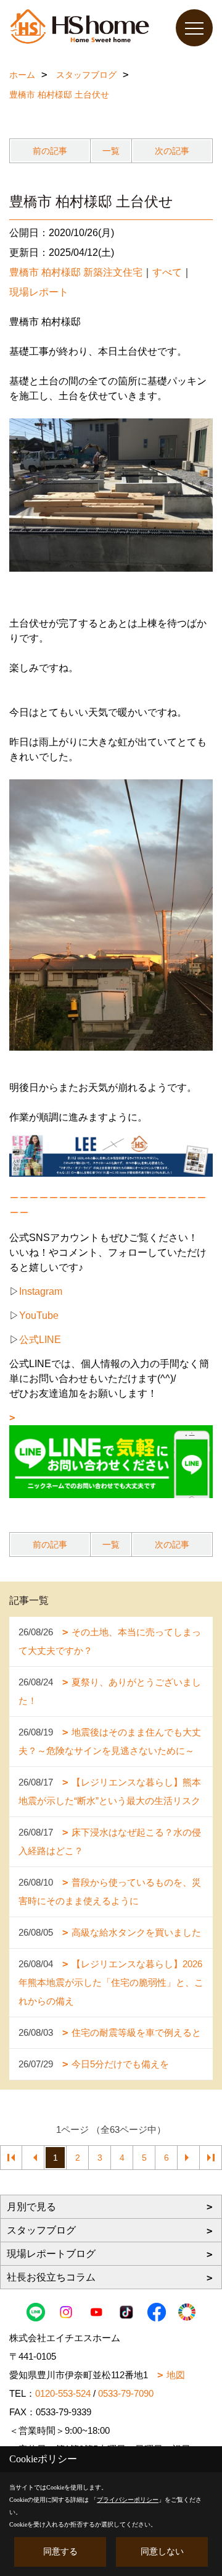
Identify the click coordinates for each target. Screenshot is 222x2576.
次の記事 (172, 151)
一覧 (111, 151)
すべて (167, 272)
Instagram (41, 1291)
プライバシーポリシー (128, 2500)
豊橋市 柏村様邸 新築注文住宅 (76, 272)
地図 (176, 2375)
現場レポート (39, 292)
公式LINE (40, 1340)
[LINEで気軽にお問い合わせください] (111, 1455)
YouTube (39, 1316)
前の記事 (50, 151)
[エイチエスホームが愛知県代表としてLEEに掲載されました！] (111, 1155)
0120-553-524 (63, 2393)
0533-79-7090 (126, 2393)
